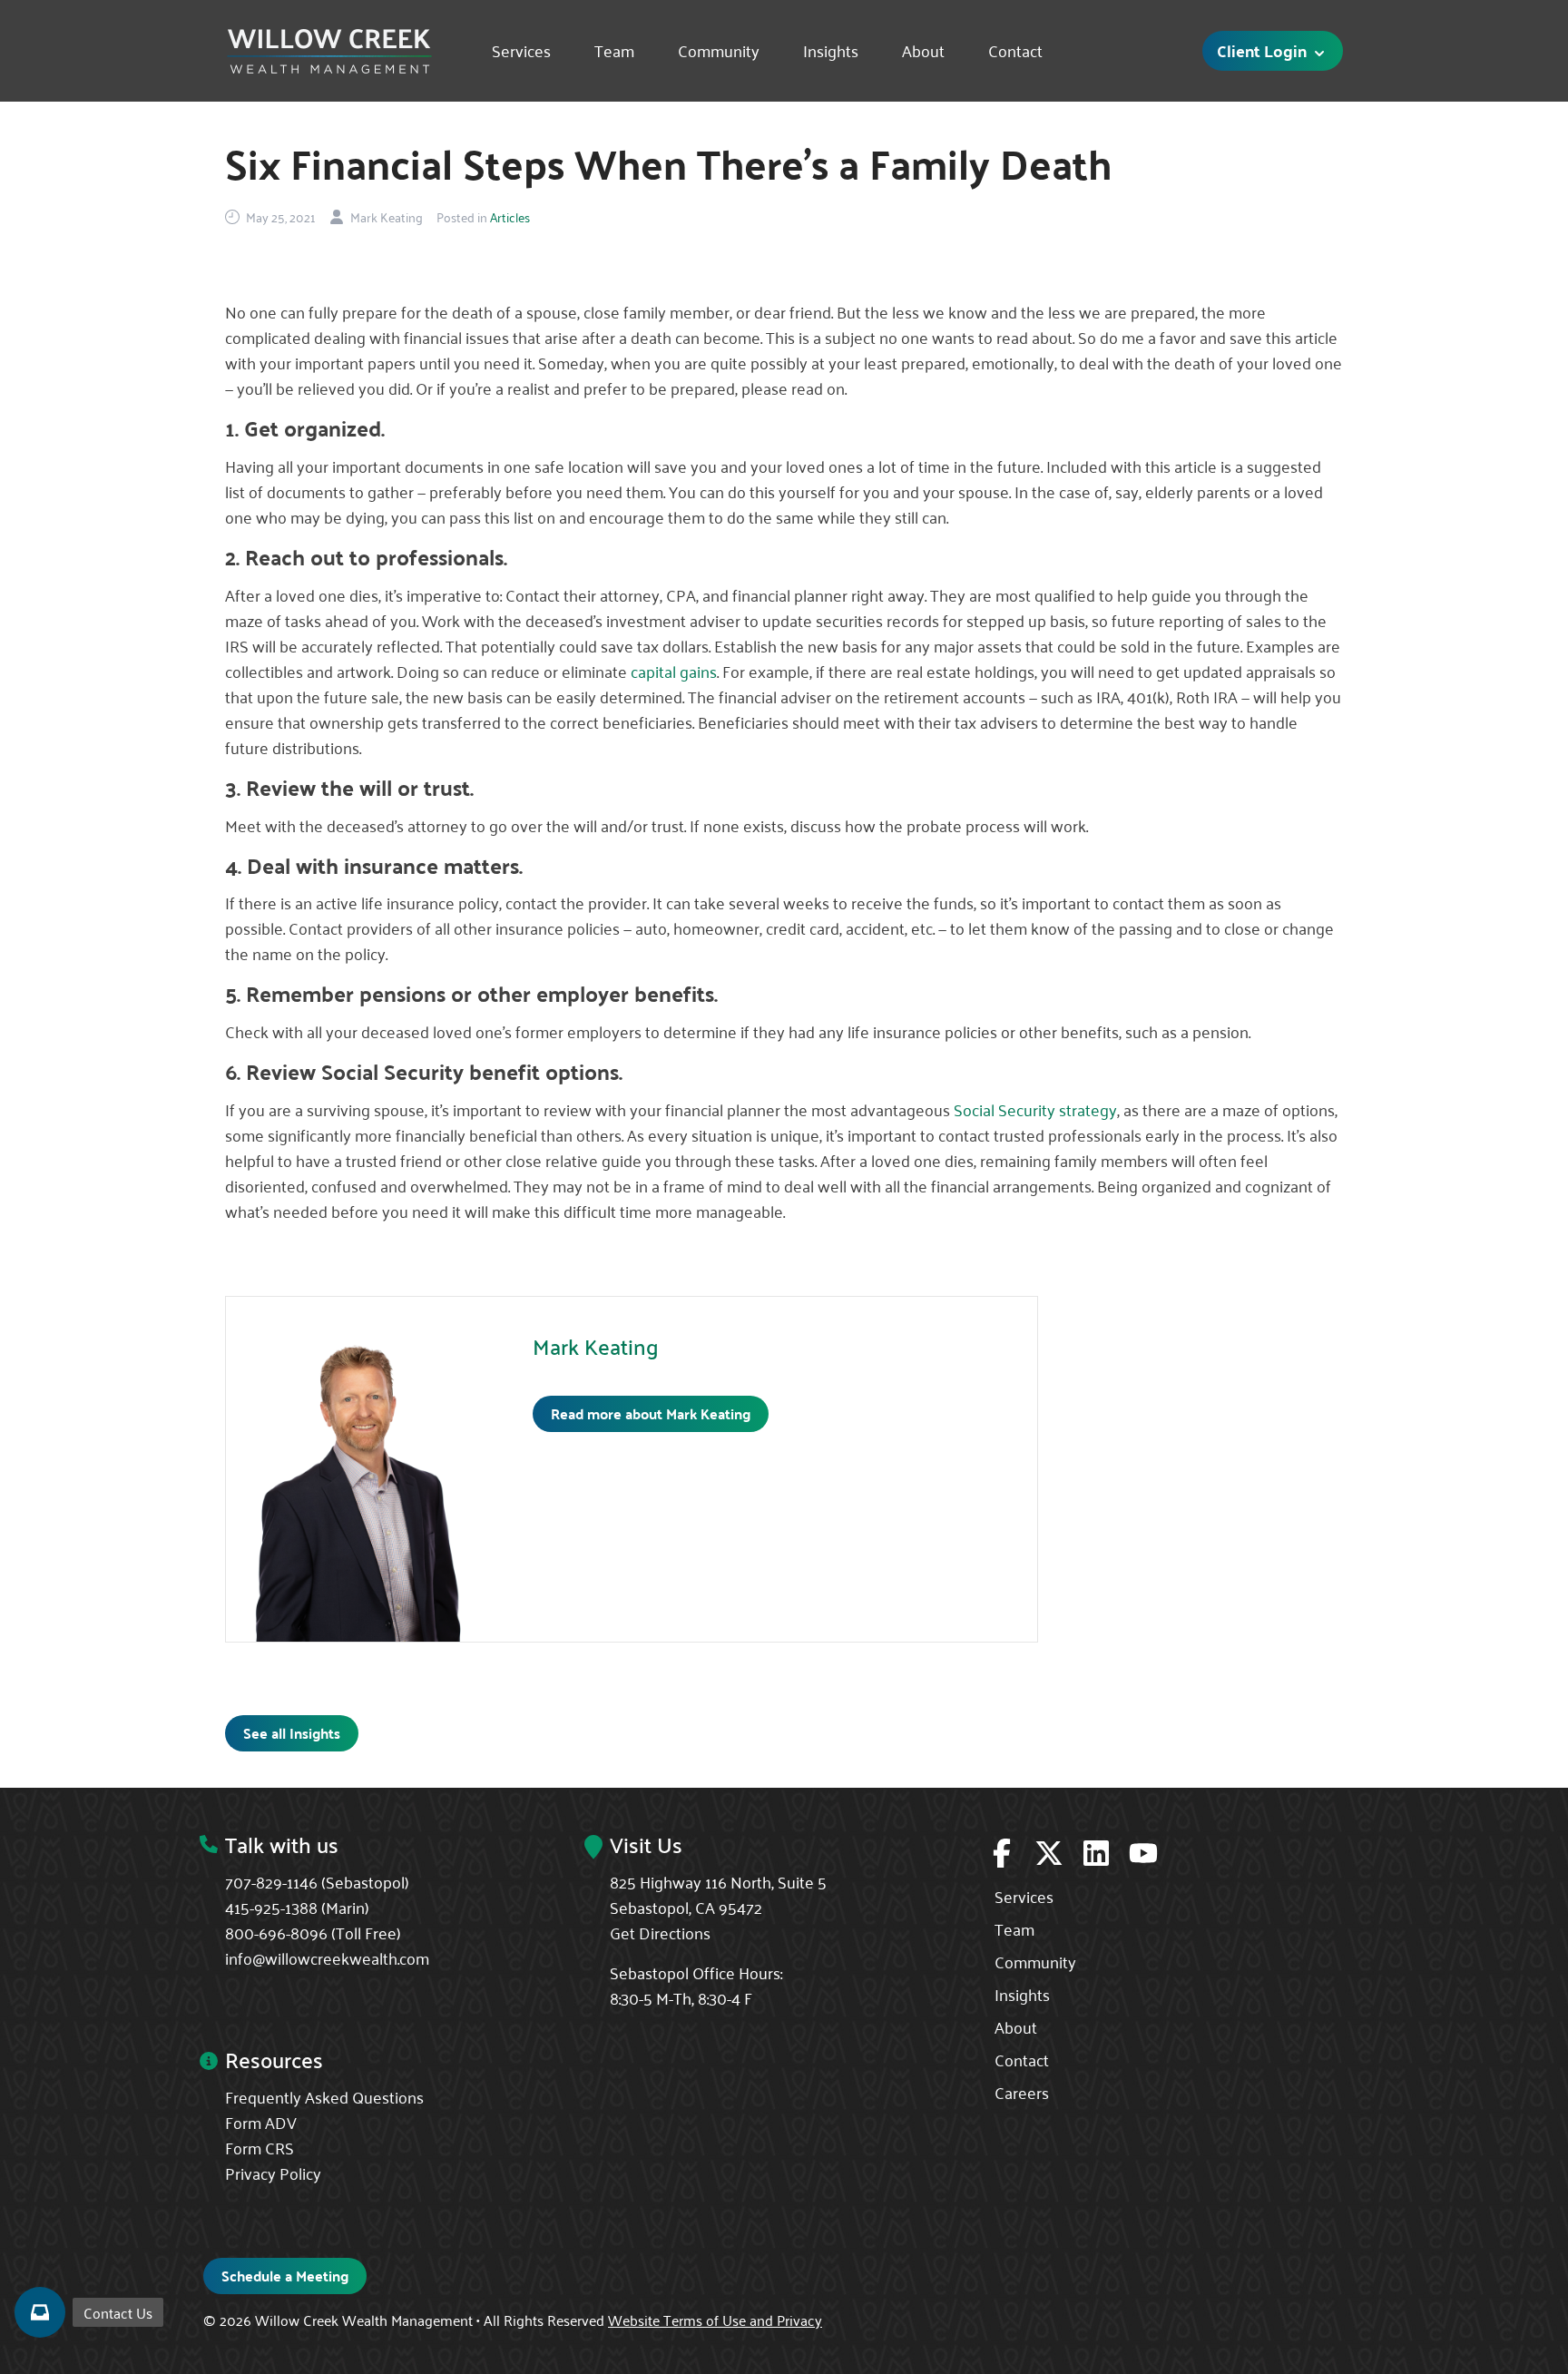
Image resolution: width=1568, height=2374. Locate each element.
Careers (1022, 2092)
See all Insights (292, 1733)
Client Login (1264, 50)
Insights (831, 51)
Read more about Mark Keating (651, 1413)
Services (521, 51)
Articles (510, 217)
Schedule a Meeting (285, 2276)
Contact (1015, 51)
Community (719, 51)
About (923, 51)
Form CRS (260, 2147)
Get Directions (660, 1932)
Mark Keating (596, 1346)
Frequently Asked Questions (324, 2096)
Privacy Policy (273, 2173)
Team (614, 51)
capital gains (674, 671)
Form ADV (261, 2122)
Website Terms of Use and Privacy (715, 2320)
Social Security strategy (1035, 1109)
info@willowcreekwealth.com (327, 1957)
